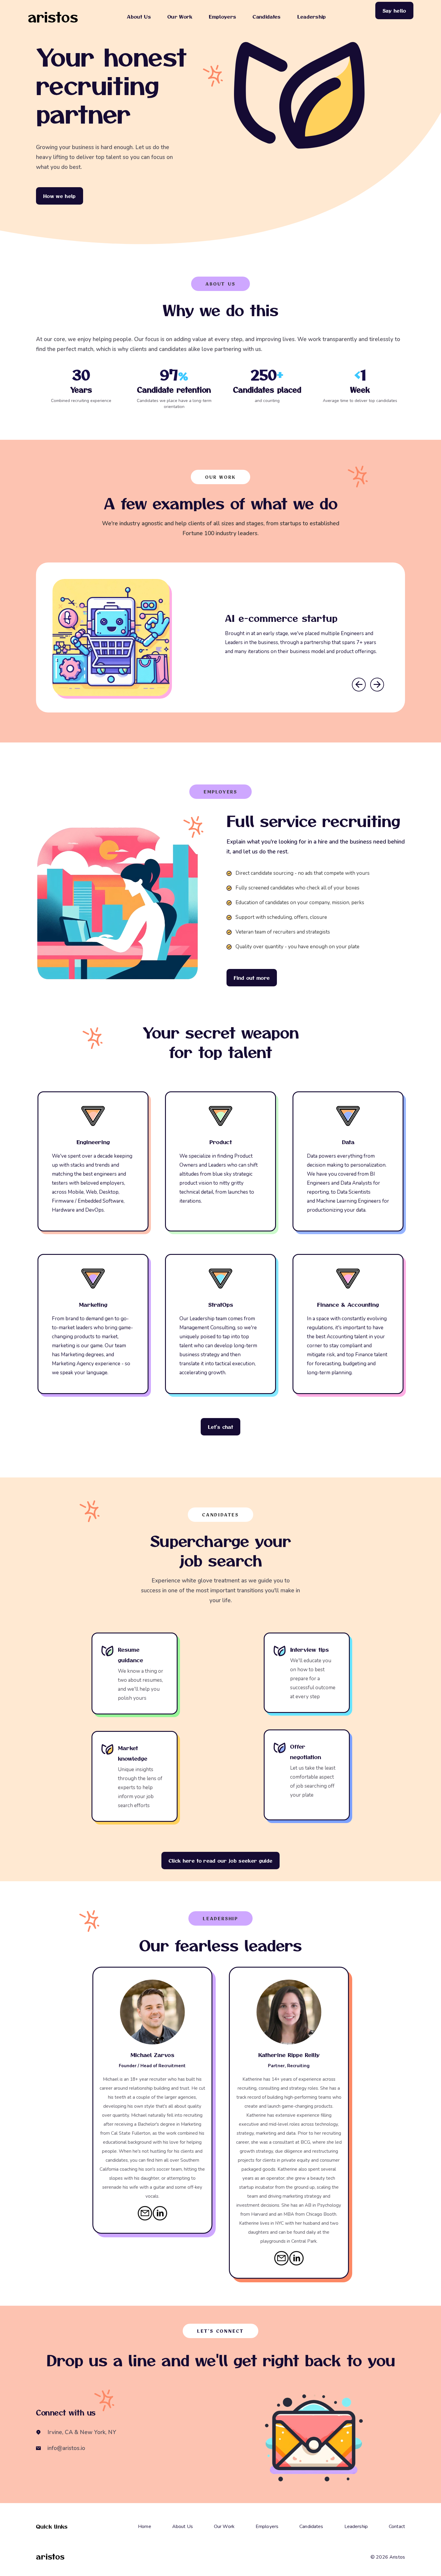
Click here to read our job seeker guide (220, 1861)
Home (145, 2527)
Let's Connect (220, 2331)
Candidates (267, 16)
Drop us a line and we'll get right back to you (221, 2360)
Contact (397, 2527)
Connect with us (66, 2412)
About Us (139, 16)
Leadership (312, 16)
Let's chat (220, 1427)
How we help (60, 196)
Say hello (394, 10)
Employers (222, 16)
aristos (53, 17)
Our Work (180, 16)
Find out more (252, 978)
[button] (359, 685)
